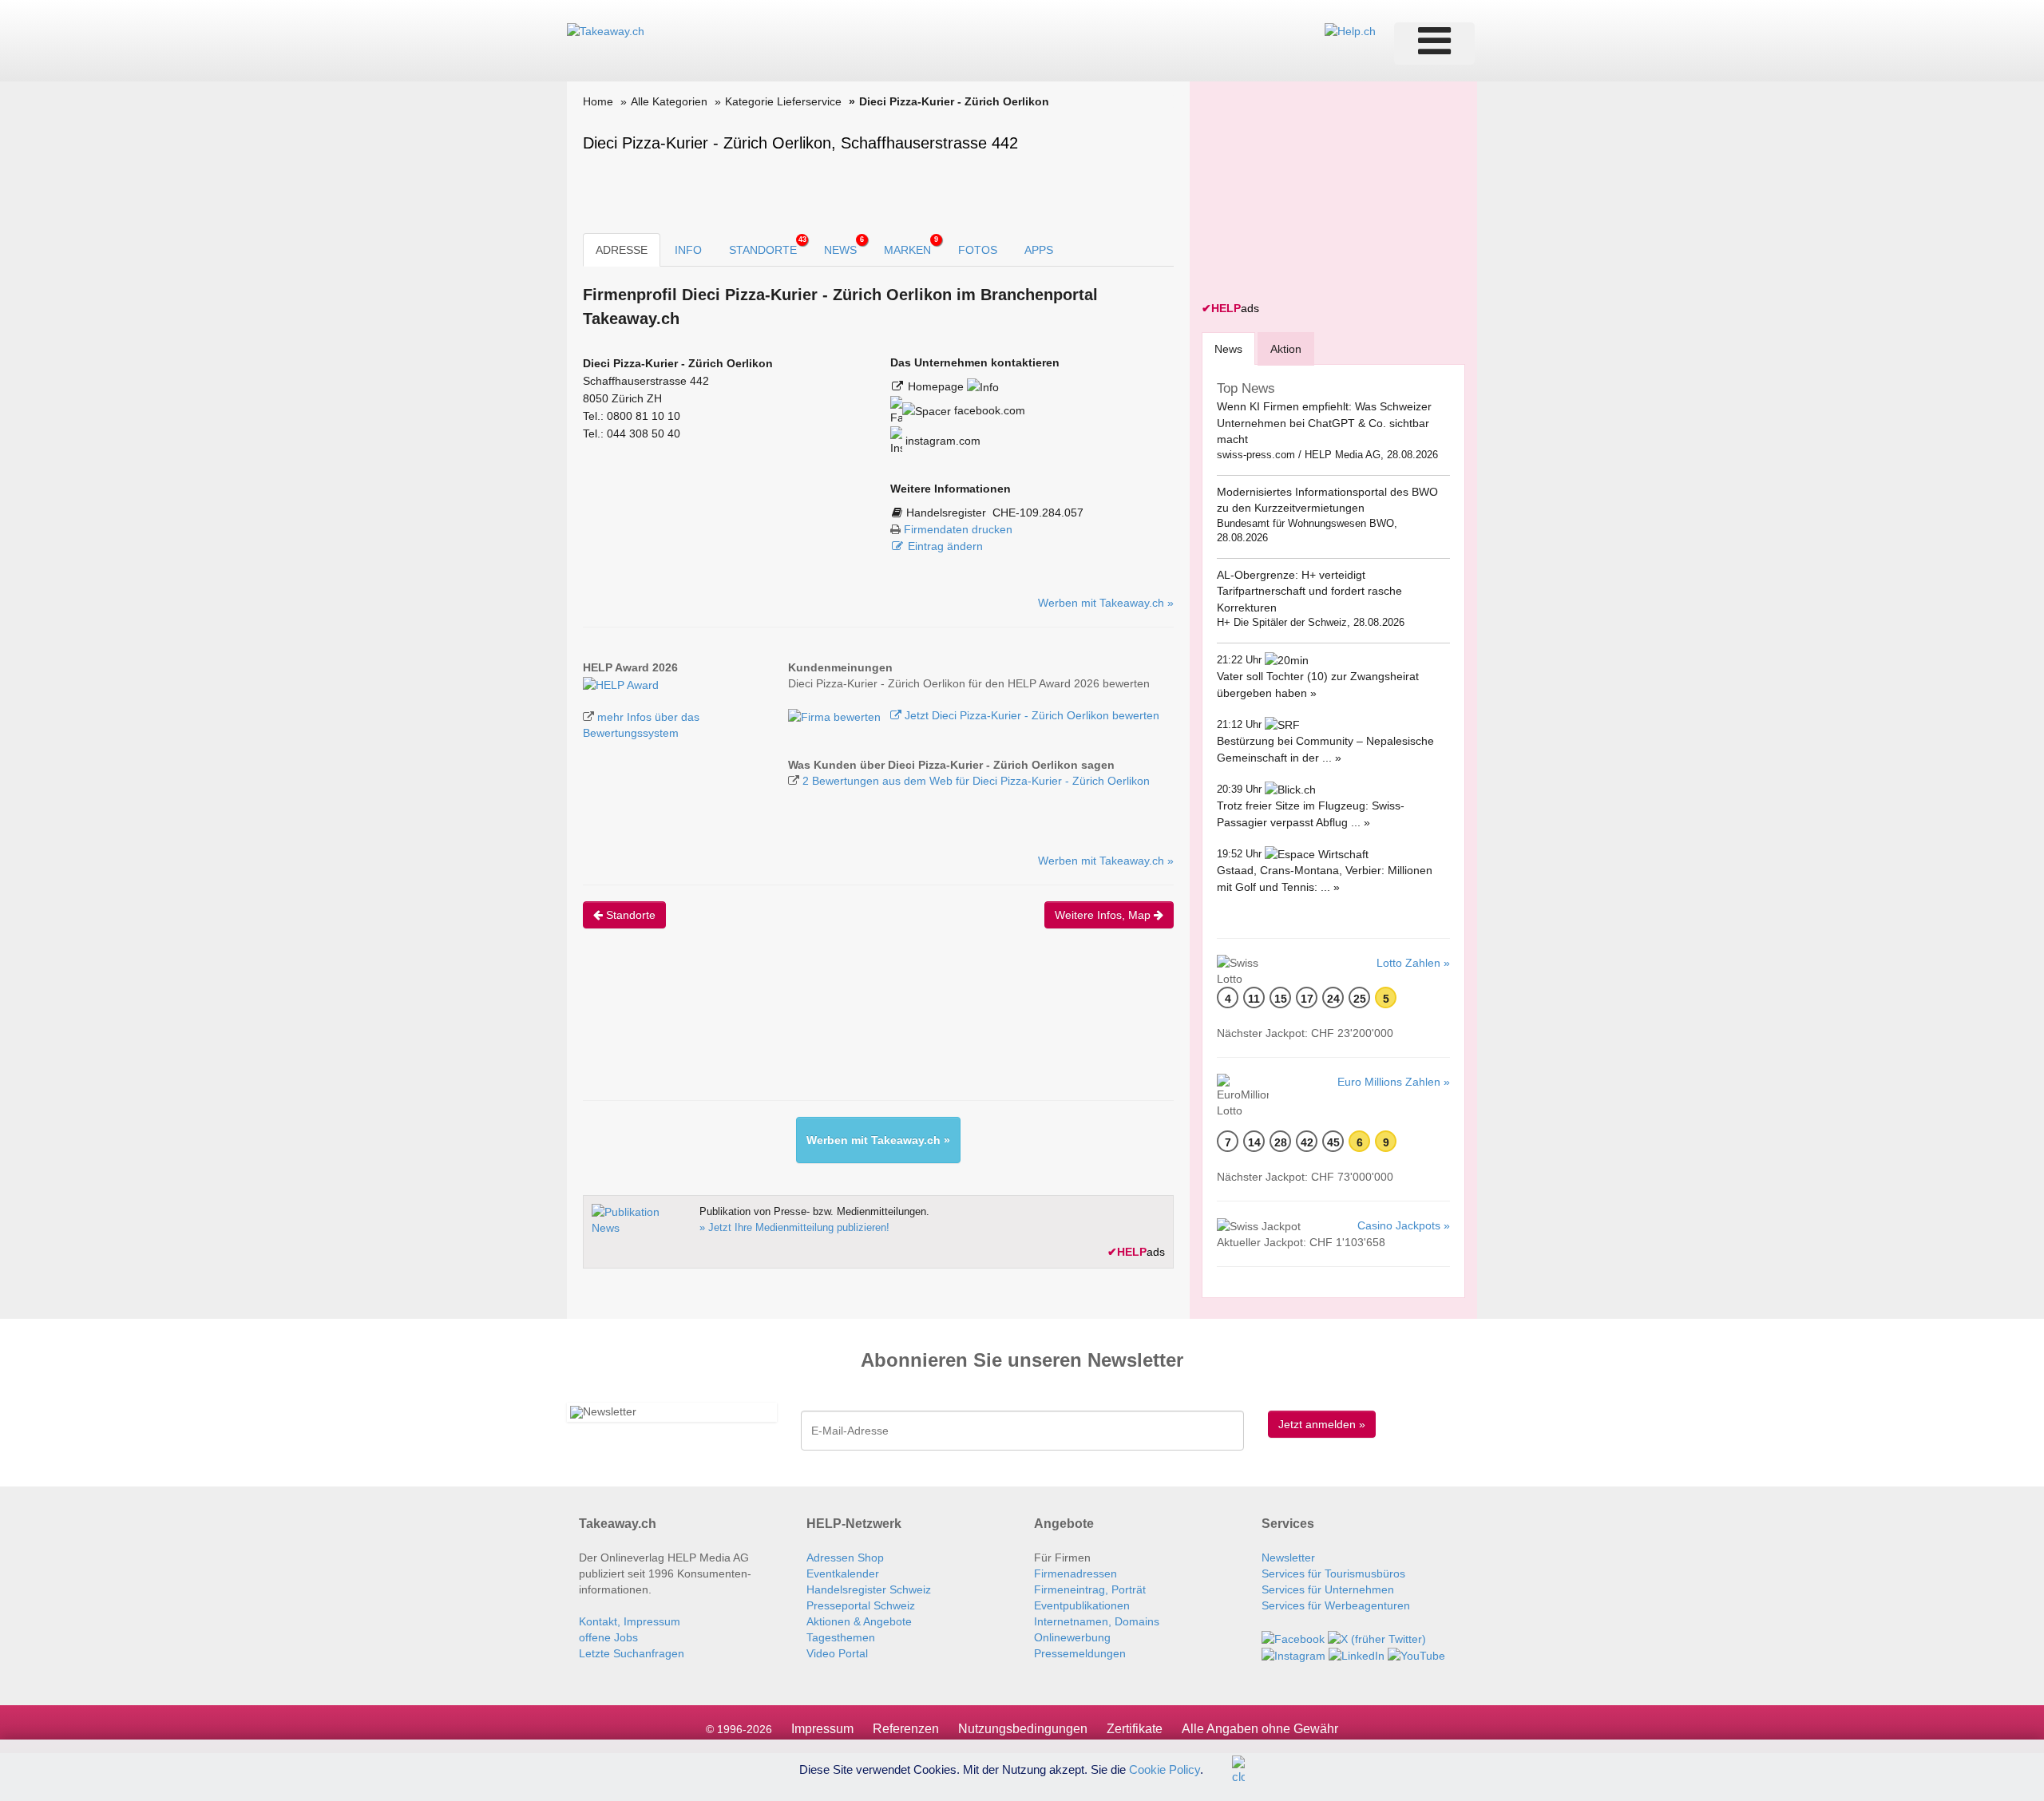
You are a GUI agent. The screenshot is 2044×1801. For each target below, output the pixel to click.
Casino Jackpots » (1404, 1225)
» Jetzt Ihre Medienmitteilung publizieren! (794, 1227)
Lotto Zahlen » (1413, 963)
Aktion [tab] (1286, 349)
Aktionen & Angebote (859, 1621)
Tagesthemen (841, 1637)
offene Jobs (608, 1637)
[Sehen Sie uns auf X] (1377, 1637)
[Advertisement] (873, 1028)
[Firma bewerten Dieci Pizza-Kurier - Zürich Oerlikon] (836, 715)
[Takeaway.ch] (606, 30)
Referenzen (906, 1729)
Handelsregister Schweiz (869, 1589)
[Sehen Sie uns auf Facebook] (1293, 1637)
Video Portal (837, 1653)
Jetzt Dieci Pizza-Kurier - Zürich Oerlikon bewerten (1030, 715)
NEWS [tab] (844, 246)
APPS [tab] (1039, 250)
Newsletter (1288, 1558)
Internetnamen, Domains (1097, 1621)
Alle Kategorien (669, 101)
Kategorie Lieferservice (783, 101)
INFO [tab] (688, 250)
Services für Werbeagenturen (1336, 1605)
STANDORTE (768, 246)
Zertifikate (1135, 1729)
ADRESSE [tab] (622, 250)
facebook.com (988, 410)
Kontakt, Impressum (630, 1621)
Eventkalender (843, 1573)
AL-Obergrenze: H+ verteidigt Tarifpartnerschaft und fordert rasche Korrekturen (1309, 591)
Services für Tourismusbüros (1333, 1573)
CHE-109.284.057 (1038, 513)
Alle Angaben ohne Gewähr (1260, 1729)
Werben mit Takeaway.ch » (1106, 603)
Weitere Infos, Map (1104, 915)
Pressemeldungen (1080, 1653)
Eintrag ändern (945, 546)
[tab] (1228, 348)
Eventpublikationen (1082, 1605)
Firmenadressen (1075, 1573)
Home (598, 101)
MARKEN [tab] (911, 246)
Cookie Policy (1165, 1769)
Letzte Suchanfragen (632, 1653)
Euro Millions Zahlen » (1394, 1082)
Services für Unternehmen (1328, 1589)
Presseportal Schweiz (861, 1605)
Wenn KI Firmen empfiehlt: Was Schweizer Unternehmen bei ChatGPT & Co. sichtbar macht (1324, 423)
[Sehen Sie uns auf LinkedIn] (1357, 1655)
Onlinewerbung (1072, 1637)
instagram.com (941, 441)
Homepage (937, 386)
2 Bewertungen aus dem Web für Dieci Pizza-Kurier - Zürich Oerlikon (976, 781)
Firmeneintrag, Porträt (1090, 1589)
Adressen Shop (845, 1558)
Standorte (629, 915)
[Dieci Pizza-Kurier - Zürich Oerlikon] (621, 683)
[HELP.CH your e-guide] (1350, 30)
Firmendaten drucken (958, 529)
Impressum (822, 1729)
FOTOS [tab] (978, 250)
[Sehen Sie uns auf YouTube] (1416, 1655)
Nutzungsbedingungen (1023, 1729)
